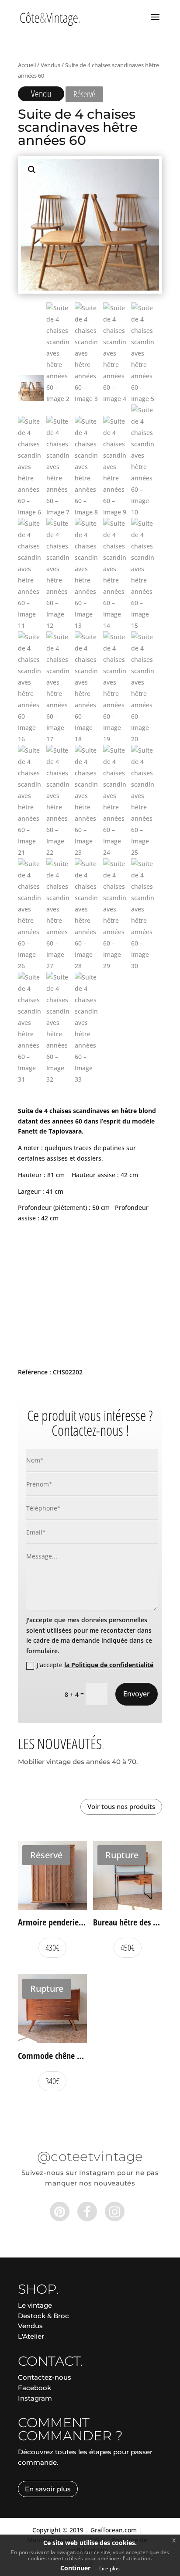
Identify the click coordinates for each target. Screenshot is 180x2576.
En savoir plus (48, 2489)
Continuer (75, 2568)
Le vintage (35, 2305)
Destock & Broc (43, 2316)
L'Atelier (31, 2336)
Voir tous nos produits (121, 1806)
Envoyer (137, 1694)
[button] (32, 170)
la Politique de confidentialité (109, 1665)
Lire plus (109, 2568)
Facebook (35, 2388)
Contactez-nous (45, 2377)
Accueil (27, 65)
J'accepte (95, 1665)
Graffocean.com (114, 2530)
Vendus (50, 65)
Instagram (35, 2398)
